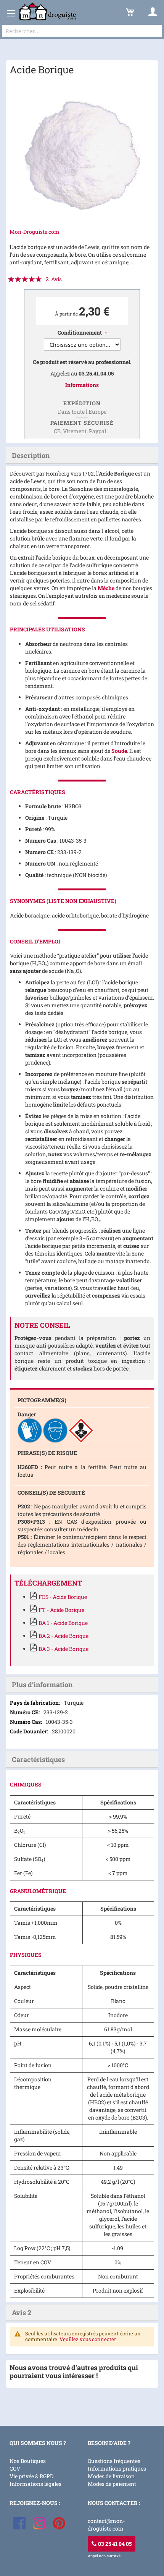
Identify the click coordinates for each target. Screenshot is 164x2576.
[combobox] (82, 31)
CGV (15, 2468)
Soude (119, 751)
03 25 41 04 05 (114, 2544)
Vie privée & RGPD (31, 2476)
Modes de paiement (112, 2484)
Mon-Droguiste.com (35, 232)
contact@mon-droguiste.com (106, 2525)
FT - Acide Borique (61, 1610)
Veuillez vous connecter (88, 2339)
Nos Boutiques (28, 2461)
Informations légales (35, 2484)
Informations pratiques (117, 2468)
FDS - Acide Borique (63, 1597)
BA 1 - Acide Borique (63, 1623)
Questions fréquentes (114, 2461)
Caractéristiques (38, 1759)
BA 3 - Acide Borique (64, 1649)
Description (31, 455)
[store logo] (48, 12)
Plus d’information (42, 1684)
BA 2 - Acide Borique (64, 1636)
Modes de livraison (111, 2476)
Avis (22, 2312)
